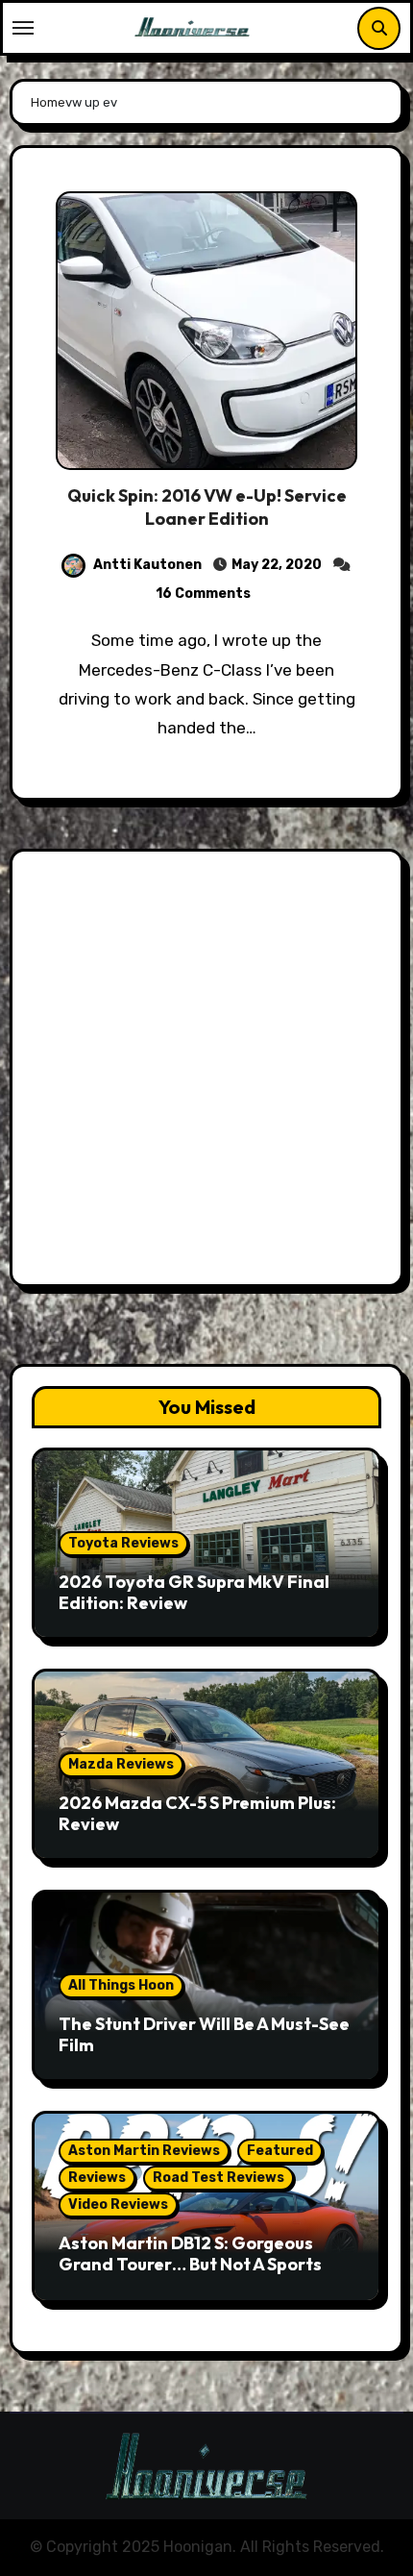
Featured (280, 2151)
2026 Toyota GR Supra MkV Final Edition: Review (194, 1592)
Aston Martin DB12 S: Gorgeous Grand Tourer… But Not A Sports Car (190, 2264)
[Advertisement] (206, 1073)
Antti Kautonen (147, 565)
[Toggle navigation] (23, 28)
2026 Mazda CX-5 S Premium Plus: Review (197, 1813)
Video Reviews (118, 2204)
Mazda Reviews (121, 1764)
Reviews (97, 2178)
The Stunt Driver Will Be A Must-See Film (204, 2034)
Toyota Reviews (123, 1543)
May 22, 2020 (277, 565)
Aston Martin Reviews (144, 2151)
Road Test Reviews (219, 2178)
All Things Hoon (121, 1985)
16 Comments (203, 594)
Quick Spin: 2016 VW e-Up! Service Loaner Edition (207, 507)
